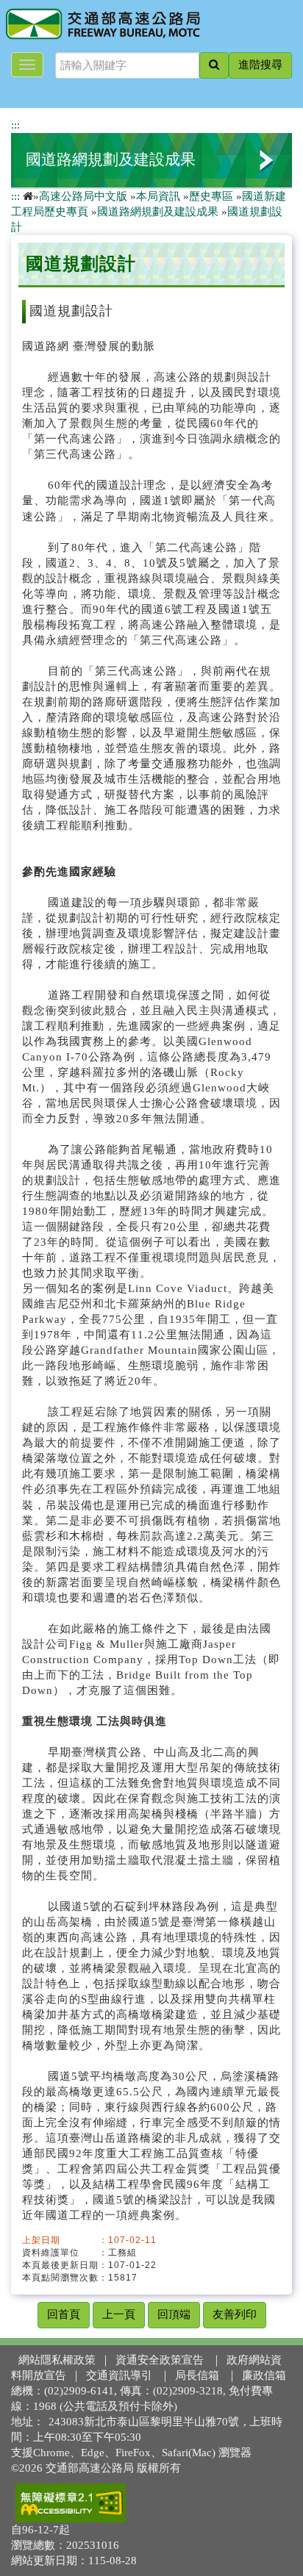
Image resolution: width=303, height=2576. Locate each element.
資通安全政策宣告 (160, 2360)
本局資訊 (158, 196)
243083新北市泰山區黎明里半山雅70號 (144, 2422)
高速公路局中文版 (83, 196)
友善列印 (235, 2314)
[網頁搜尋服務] (214, 65)
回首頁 (64, 2314)
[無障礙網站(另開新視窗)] (71, 2503)
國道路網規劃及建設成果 (111, 159)
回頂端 (174, 2314)
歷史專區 (211, 196)
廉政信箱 (264, 2375)
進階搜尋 (260, 65)
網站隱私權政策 (57, 2360)
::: (15, 125)
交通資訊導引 (119, 2375)
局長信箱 (197, 2375)
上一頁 (119, 2314)
